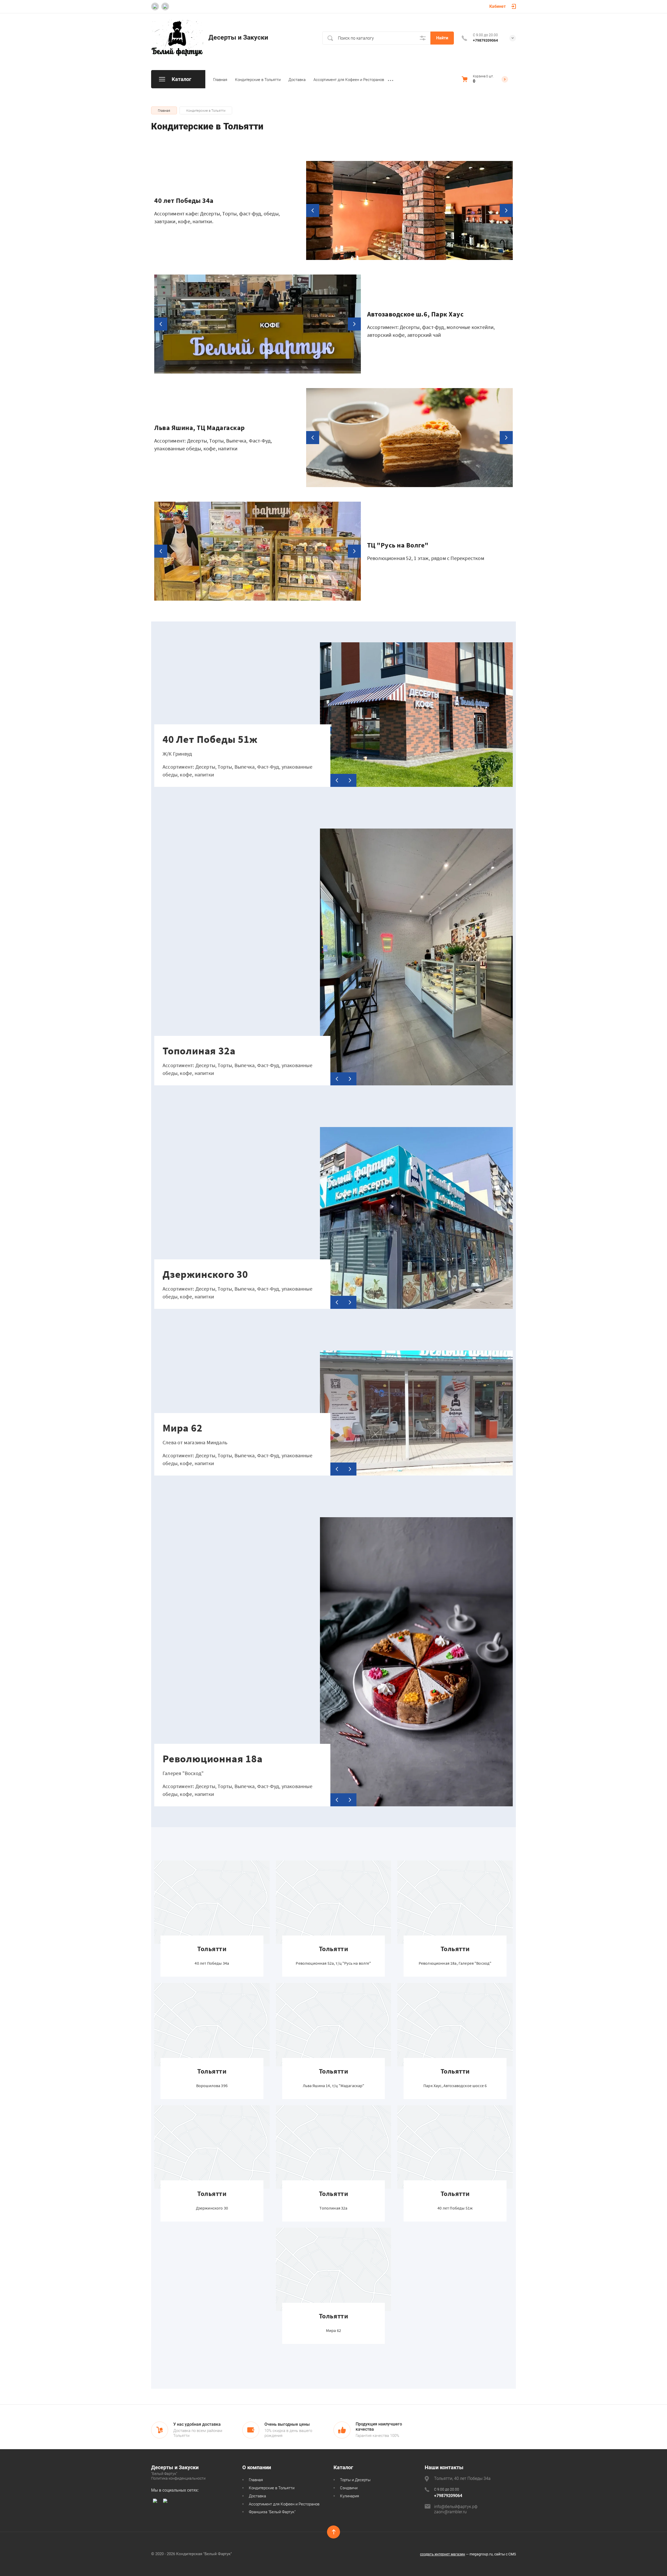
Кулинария (350, 2496)
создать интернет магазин (443, 2554)
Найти (442, 38)
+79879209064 (485, 40)
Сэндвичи (349, 2488)
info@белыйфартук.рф (456, 2507)
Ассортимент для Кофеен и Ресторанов (349, 80)
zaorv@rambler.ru (450, 2512)
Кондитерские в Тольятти (258, 80)
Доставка (297, 80)
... (391, 79)
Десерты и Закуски (238, 37)
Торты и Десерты (355, 2480)
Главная (220, 80)
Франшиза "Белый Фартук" (272, 2512)
